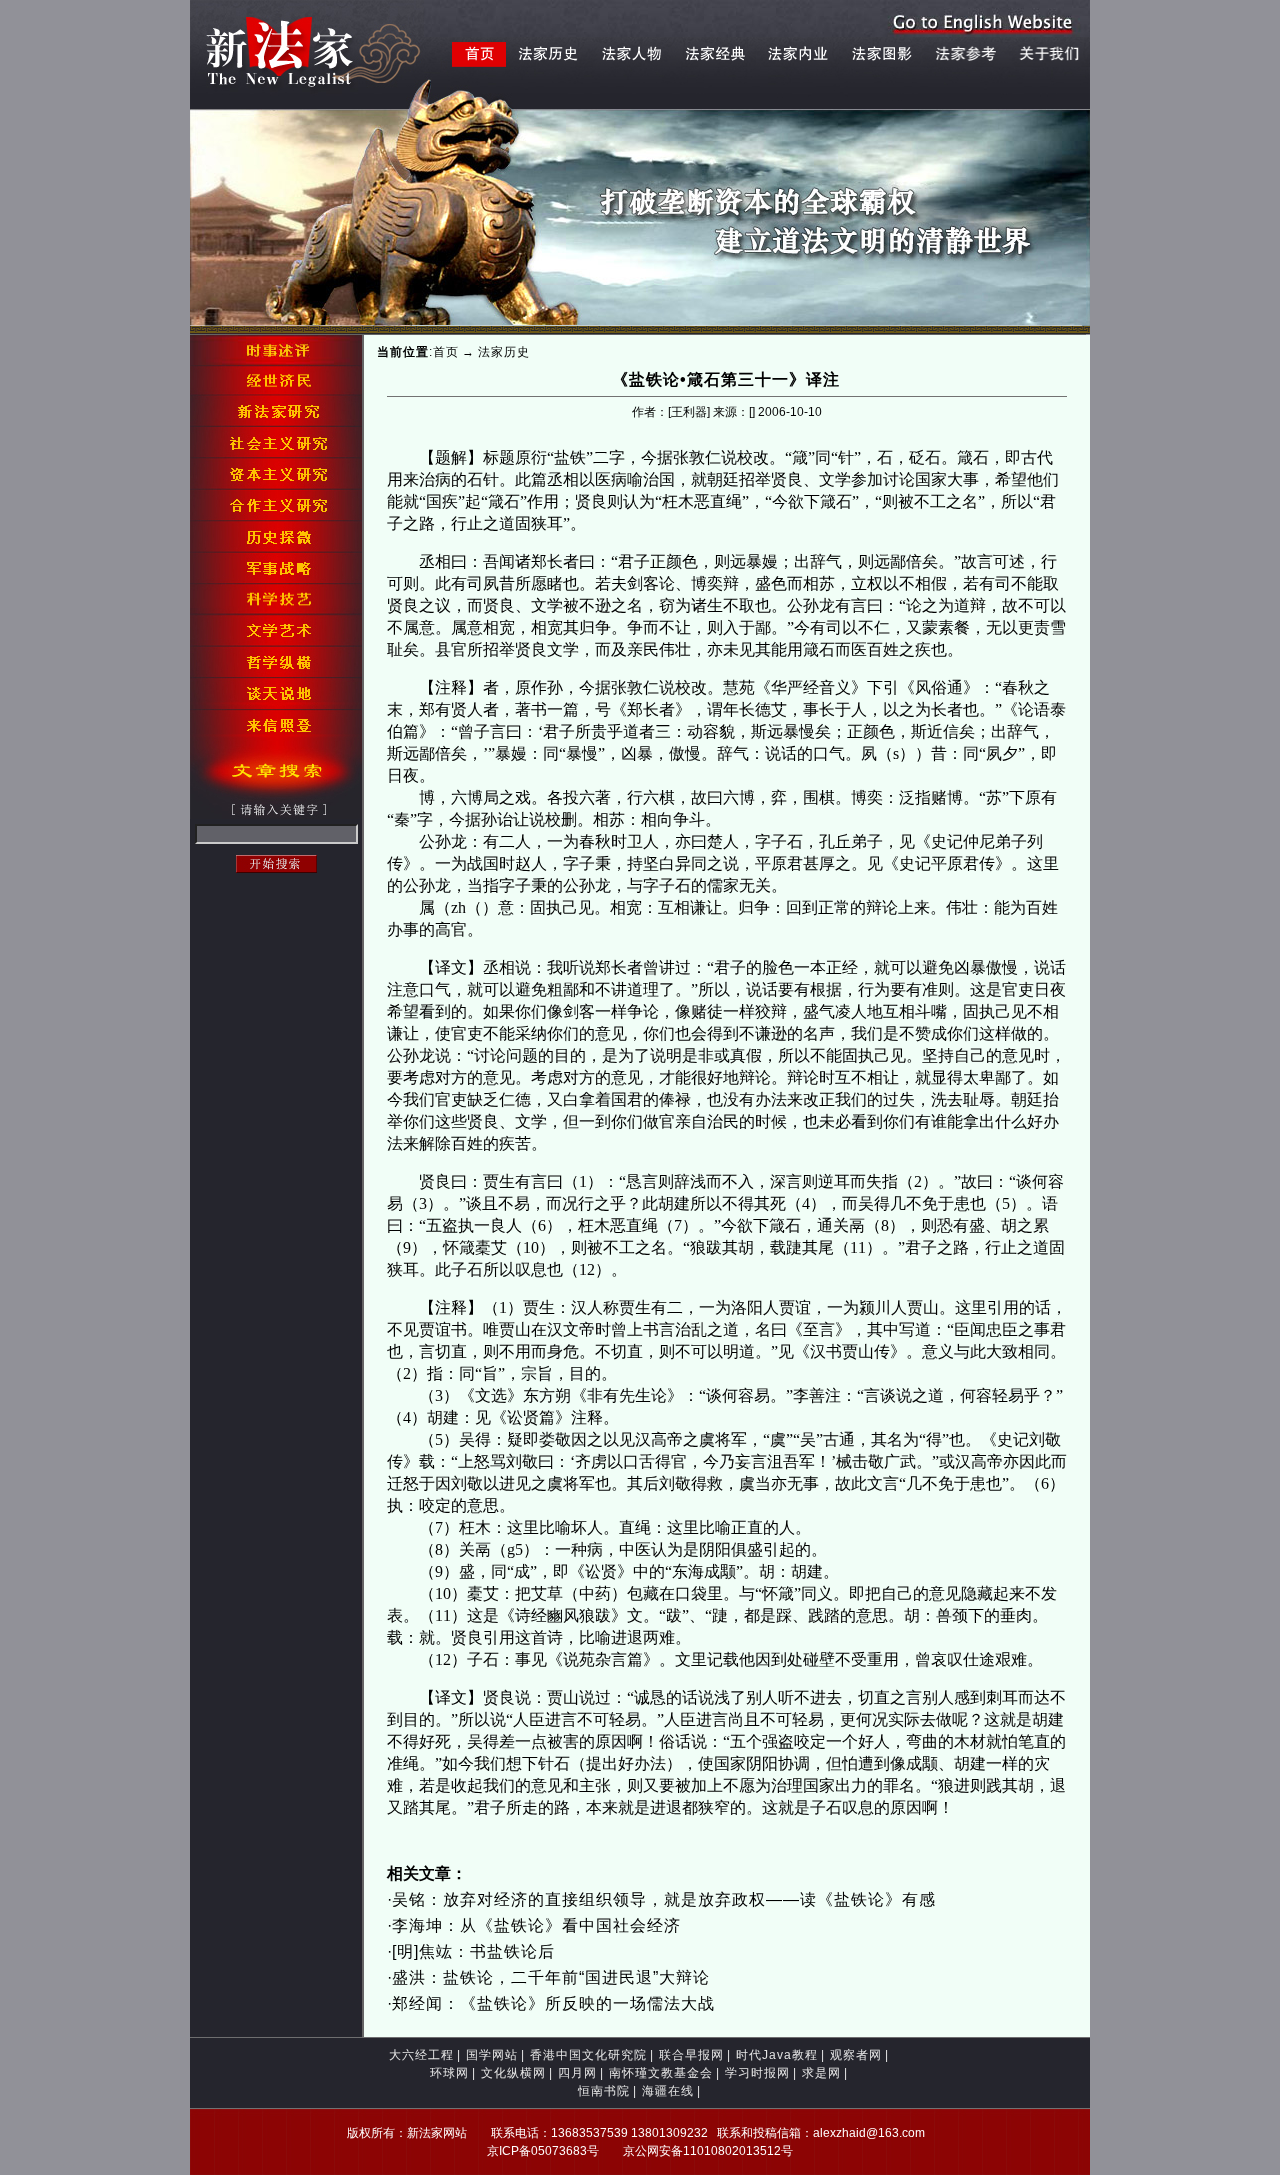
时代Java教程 (777, 2055)
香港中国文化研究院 (588, 2055)
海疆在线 (668, 2091)
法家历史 (504, 352)
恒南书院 (604, 2091)
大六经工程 (421, 2055)
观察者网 (856, 2055)
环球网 (449, 2073)
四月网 (577, 2073)
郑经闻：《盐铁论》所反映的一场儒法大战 (553, 2003)
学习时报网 (757, 2073)
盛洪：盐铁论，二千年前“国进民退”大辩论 (551, 1977)
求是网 (821, 2073)
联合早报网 (691, 2055)
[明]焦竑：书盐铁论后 (473, 1951)
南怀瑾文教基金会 (661, 2073)
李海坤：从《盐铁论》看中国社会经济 (536, 1925)
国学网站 (492, 2055)
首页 (446, 352)
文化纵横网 (513, 2073)
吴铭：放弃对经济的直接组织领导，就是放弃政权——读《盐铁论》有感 (664, 1899)
